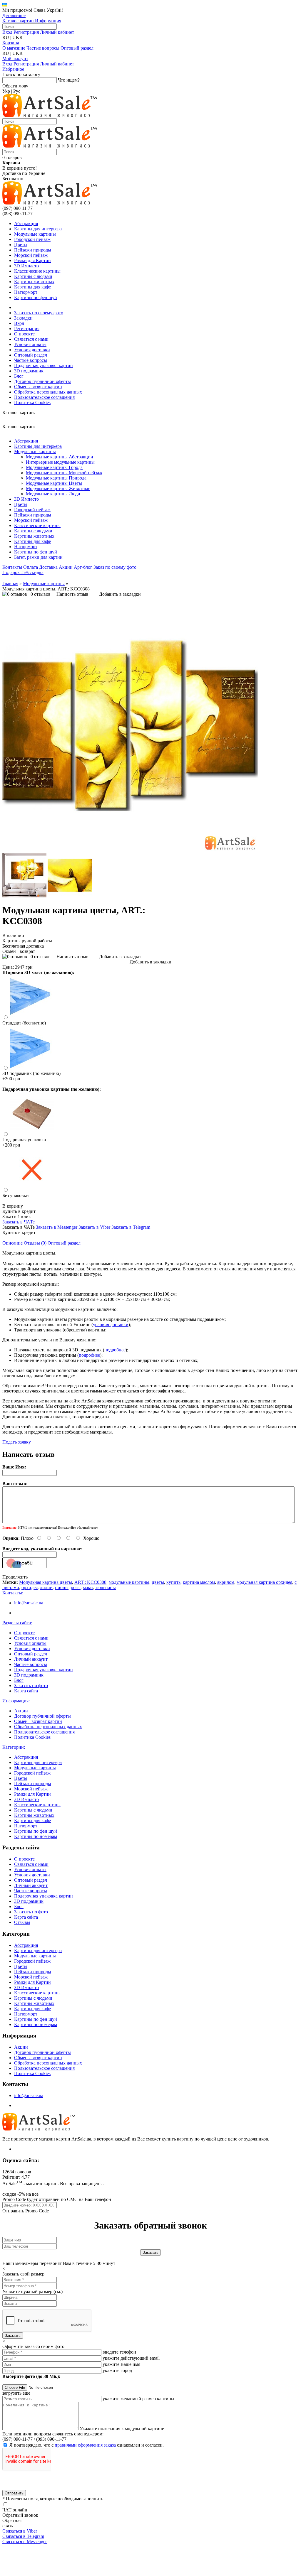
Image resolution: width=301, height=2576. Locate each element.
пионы (62, 1587)
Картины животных (34, 282)
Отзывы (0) (35, 1243)
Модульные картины (35, 234)
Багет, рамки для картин (38, 557)
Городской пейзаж (32, 239)
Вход (7, 32)
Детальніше (14, 15)
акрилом (226, 1582)
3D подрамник (29, 371)
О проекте (24, 334)
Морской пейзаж (31, 255)
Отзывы (22, 1922)
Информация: (16, 1701)
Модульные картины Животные (58, 488)
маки (88, 1587)
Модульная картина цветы (46, 1582)
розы (76, 1587)
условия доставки (111, 1325)
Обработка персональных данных (48, 392)
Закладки (23, 318)
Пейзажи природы (33, 250)
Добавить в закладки (120, 594)
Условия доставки (32, 350)
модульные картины (129, 1582)
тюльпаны (106, 1587)
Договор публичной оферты (42, 381)
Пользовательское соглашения (44, 397)
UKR (17, 37)
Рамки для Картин (32, 260)
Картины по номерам (36, 1836)
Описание (12, 1243)
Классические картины (37, 271)
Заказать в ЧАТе (19, 1222)
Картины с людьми (33, 276)
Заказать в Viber (94, 1227)
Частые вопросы (43, 48)
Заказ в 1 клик (17, 1217)
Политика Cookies (32, 402)
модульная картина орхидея (264, 1582)
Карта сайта (26, 1691)
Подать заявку (17, 1442)
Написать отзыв (72, 594)
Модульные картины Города (54, 467)
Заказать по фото (31, 1685)
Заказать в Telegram (131, 1227)
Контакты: (13, 1593)
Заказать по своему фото (39, 313)
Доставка (48, 567)
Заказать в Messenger (57, 1227)
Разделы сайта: (17, 1623)
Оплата (31, 567)
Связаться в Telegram (23, 2536)
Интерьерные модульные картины (60, 462)
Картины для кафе (32, 287)
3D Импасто (26, 266)
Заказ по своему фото (115, 567)
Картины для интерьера (38, 229)
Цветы (21, 245)
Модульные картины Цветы (54, 483)
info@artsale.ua (29, 1603)
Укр (6, 91)
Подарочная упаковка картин (44, 366)
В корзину (13, 1206)
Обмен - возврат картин (38, 387)
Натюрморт (26, 292)
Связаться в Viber (20, 2531)
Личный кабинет (57, 32)
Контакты (12, 567)
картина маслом (199, 1582)
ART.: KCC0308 (90, 1582)
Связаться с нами (31, 339)
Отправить (14, 2493)
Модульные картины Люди (53, 494)
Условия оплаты (30, 344)
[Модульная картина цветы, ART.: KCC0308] (130, 851)
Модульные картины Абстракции (60, 457)
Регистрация (26, 32)
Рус (17, 91)
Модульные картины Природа (56, 478)
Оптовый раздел (77, 48)
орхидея (30, 1587)
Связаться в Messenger (25, 2542)
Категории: (14, 1747)
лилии (46, 1587)
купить (173, 1582)
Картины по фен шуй (36, 297)
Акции (66, 567)
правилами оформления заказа (85, 2445)
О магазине (14, 48)
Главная (10, 584)
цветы (158, 1582)
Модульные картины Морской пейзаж (64, 473)
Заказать (13, 2336)
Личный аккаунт (31, 1659)
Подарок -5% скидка (23, 572)
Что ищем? (69, 80)
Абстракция (26, 223)
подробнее (115, 1350)
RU (6, 37)
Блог (19, 376)
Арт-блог (83, 567)
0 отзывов (41, 594)
